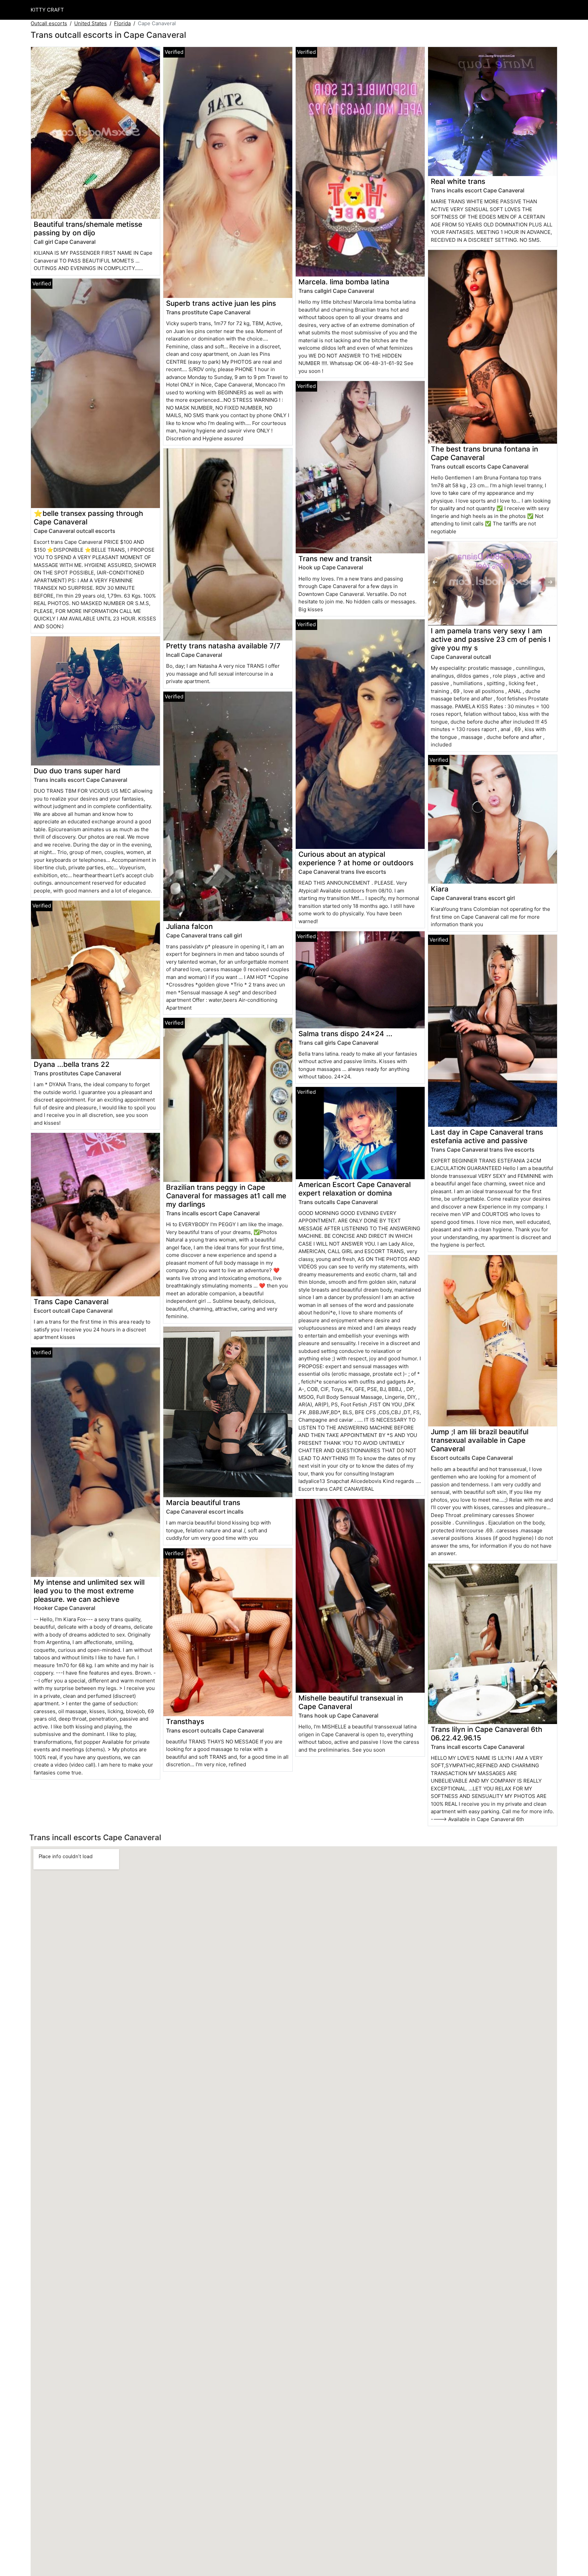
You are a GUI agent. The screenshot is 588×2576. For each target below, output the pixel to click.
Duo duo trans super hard (77, 771)
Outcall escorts (49, 23)
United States (91, 23)
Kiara (440, 889)
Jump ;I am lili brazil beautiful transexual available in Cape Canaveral (480, 1440)
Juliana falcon (189, 926)
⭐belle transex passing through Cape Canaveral (88, 518)
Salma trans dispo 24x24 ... (345, 1034)
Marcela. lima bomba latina (344, 282)
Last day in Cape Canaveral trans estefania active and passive (487, 1136)
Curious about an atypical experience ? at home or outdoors (356, 858)
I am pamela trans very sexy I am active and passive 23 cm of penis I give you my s (491, 639)
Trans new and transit (335, 559)
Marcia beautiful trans (203, 1503)
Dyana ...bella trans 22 (72, 1064)
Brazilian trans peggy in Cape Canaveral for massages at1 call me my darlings (226, 1196)
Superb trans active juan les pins (221, 303)
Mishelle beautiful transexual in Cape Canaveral (351, 1702)
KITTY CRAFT (47, 10)
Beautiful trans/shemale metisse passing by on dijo (88, 228)
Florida (122, 23)
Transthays (185, 1721)
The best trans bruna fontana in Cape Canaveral (484, 453)
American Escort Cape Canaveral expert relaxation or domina (355, 1189)
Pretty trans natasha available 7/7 (223, 646)
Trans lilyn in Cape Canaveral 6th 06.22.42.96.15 (487, 1734)
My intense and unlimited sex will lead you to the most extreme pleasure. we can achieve (89, 1591)
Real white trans (458, 181)
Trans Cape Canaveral (71, 1302)
